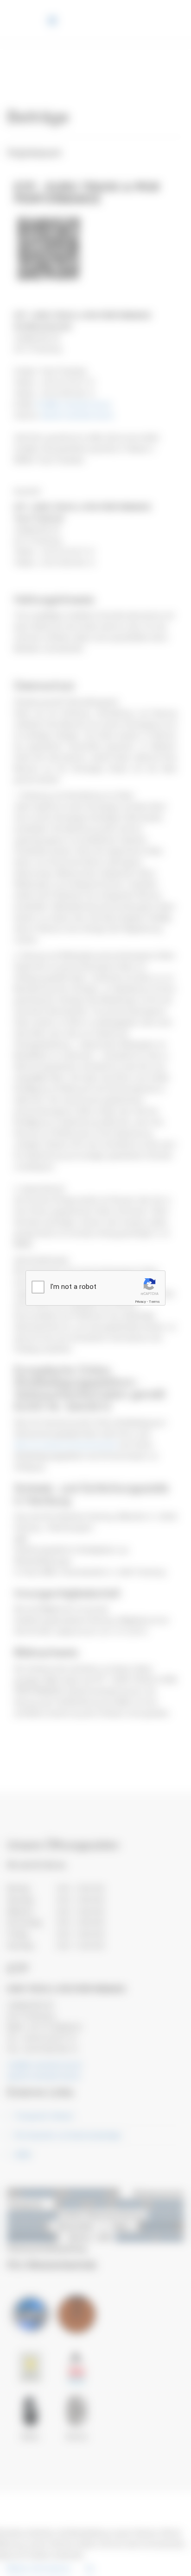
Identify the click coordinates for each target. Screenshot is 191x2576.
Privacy (140, 1302)
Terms (154, 1302)
